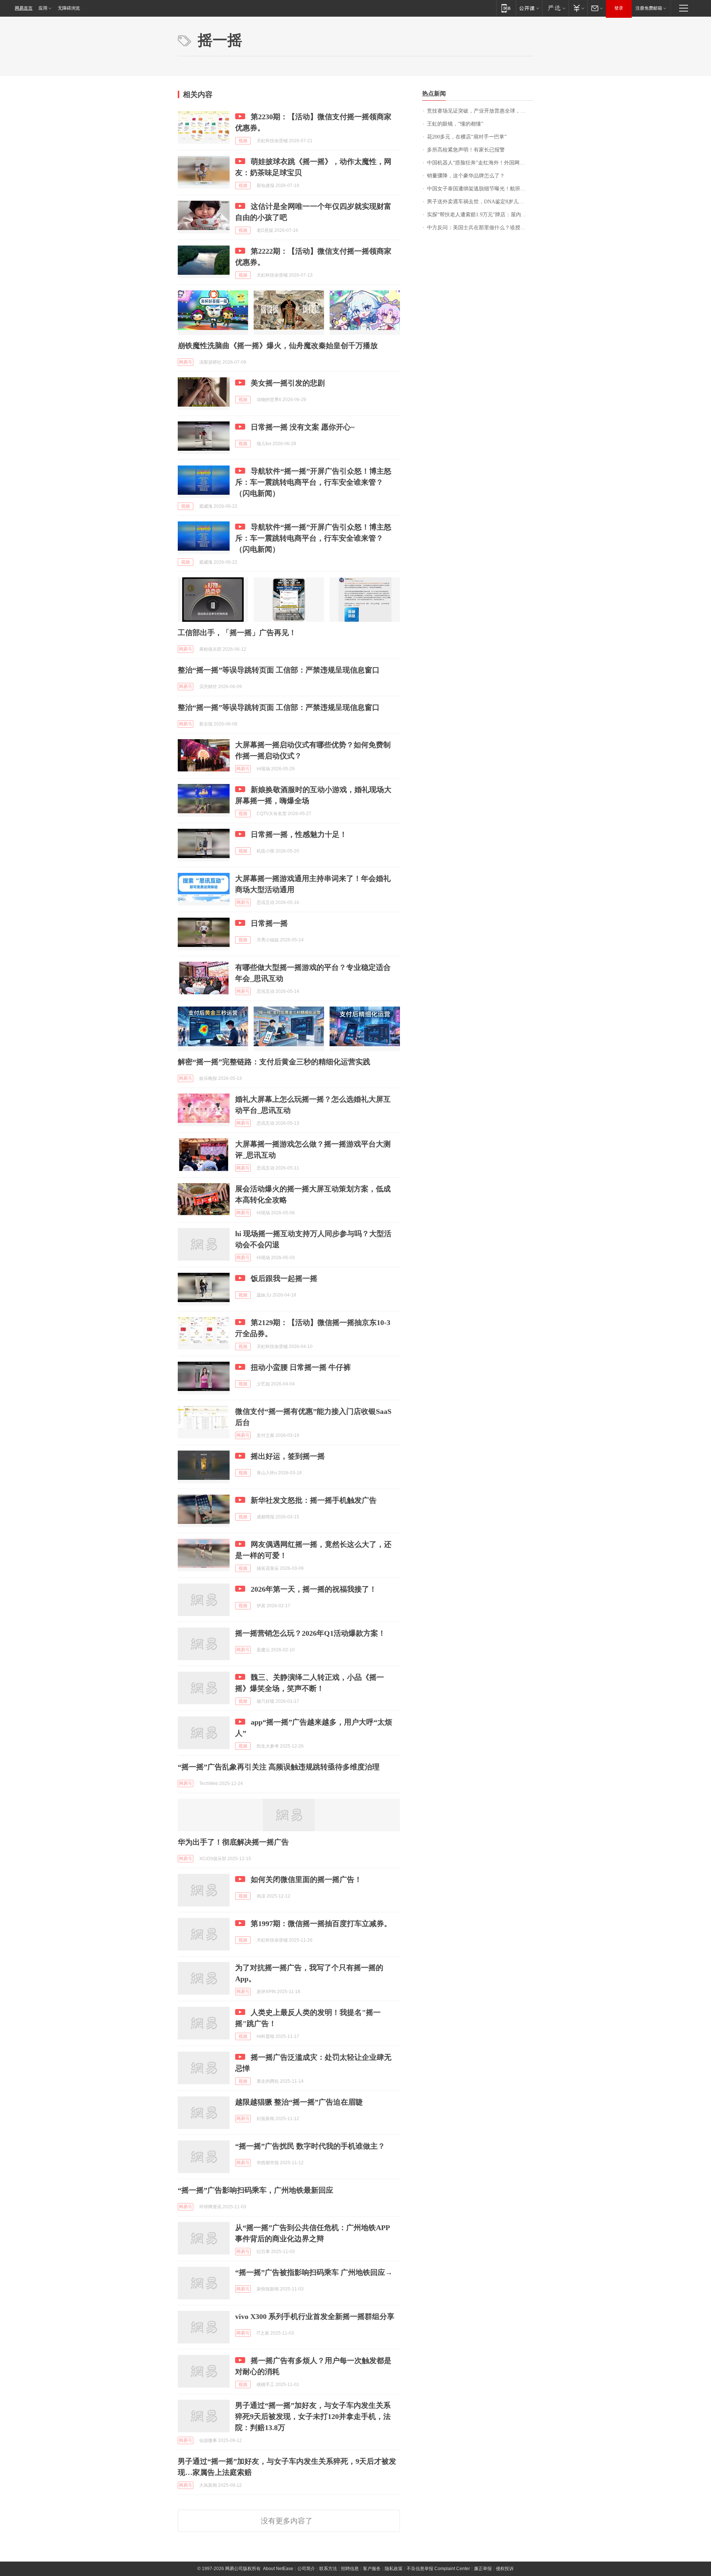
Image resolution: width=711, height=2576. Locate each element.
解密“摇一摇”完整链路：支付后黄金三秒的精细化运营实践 (274, 1062)
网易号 (186, 362)
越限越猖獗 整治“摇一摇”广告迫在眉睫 (299, 2102)
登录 (619, 8)
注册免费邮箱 (649, 8)
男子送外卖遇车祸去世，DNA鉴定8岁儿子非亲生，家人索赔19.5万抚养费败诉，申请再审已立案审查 (480, 202)
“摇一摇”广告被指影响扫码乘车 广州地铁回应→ (314, 2272)
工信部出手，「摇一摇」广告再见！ (237, 633)
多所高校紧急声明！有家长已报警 (466, 150)
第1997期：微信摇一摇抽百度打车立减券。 (321, 1923)
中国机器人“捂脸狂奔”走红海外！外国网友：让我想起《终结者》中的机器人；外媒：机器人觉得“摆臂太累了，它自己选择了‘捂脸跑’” (480, 163)
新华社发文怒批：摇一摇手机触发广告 (314, 1500)
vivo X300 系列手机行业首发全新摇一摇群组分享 (315, 2316)
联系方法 (328, 2569)
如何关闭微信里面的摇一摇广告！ (306, 1879)
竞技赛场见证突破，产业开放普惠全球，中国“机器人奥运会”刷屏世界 (480, 111)
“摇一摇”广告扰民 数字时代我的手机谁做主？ (310, 2146)
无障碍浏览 (69, 8)
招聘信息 (350, 2569)
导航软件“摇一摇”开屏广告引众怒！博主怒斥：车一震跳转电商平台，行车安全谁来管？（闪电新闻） (313, 482)
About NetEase (278, 2569)
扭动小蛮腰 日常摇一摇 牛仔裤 (301, 1367)
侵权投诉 (505, 2569)
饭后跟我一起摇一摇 (284, 1278)
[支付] (578, 8)
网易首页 (24, 8)
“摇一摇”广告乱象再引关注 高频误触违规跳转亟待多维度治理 (279, 1767)
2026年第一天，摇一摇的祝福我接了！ (314, 1589)
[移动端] (506, 8)
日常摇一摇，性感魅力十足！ (299, 834)
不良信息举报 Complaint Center (438, 2569)
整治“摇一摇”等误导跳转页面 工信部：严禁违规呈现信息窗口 (279, 670)
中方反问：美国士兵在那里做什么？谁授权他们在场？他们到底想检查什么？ (480, 228)
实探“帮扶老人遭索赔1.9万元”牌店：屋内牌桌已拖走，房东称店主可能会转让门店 (480, 215)
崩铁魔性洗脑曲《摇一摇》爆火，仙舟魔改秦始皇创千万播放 (278, 346)
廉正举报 (483, 2569)
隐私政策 (394, 2569)
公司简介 (306, 2569)
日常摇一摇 (269, 923)
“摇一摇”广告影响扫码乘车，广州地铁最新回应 (256, 2190)
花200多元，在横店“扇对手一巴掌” (467, 137)
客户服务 (372, 2569)
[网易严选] (555, 8)
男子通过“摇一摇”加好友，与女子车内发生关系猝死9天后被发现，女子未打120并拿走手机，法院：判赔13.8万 (313, 2416)
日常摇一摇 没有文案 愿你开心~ (303, 427)
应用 (43, 8)
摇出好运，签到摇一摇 (288, 1456)
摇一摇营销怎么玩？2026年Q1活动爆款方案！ (310, 1633)
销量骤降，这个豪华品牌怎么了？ (466, 176)
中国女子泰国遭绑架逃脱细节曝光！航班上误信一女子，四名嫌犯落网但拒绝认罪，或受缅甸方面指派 (480, 189)
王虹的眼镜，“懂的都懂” (455, 124)
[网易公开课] (529, 8)
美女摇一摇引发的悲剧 (288, 383)
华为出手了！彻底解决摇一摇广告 (233, 1842)
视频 (243, 141)
